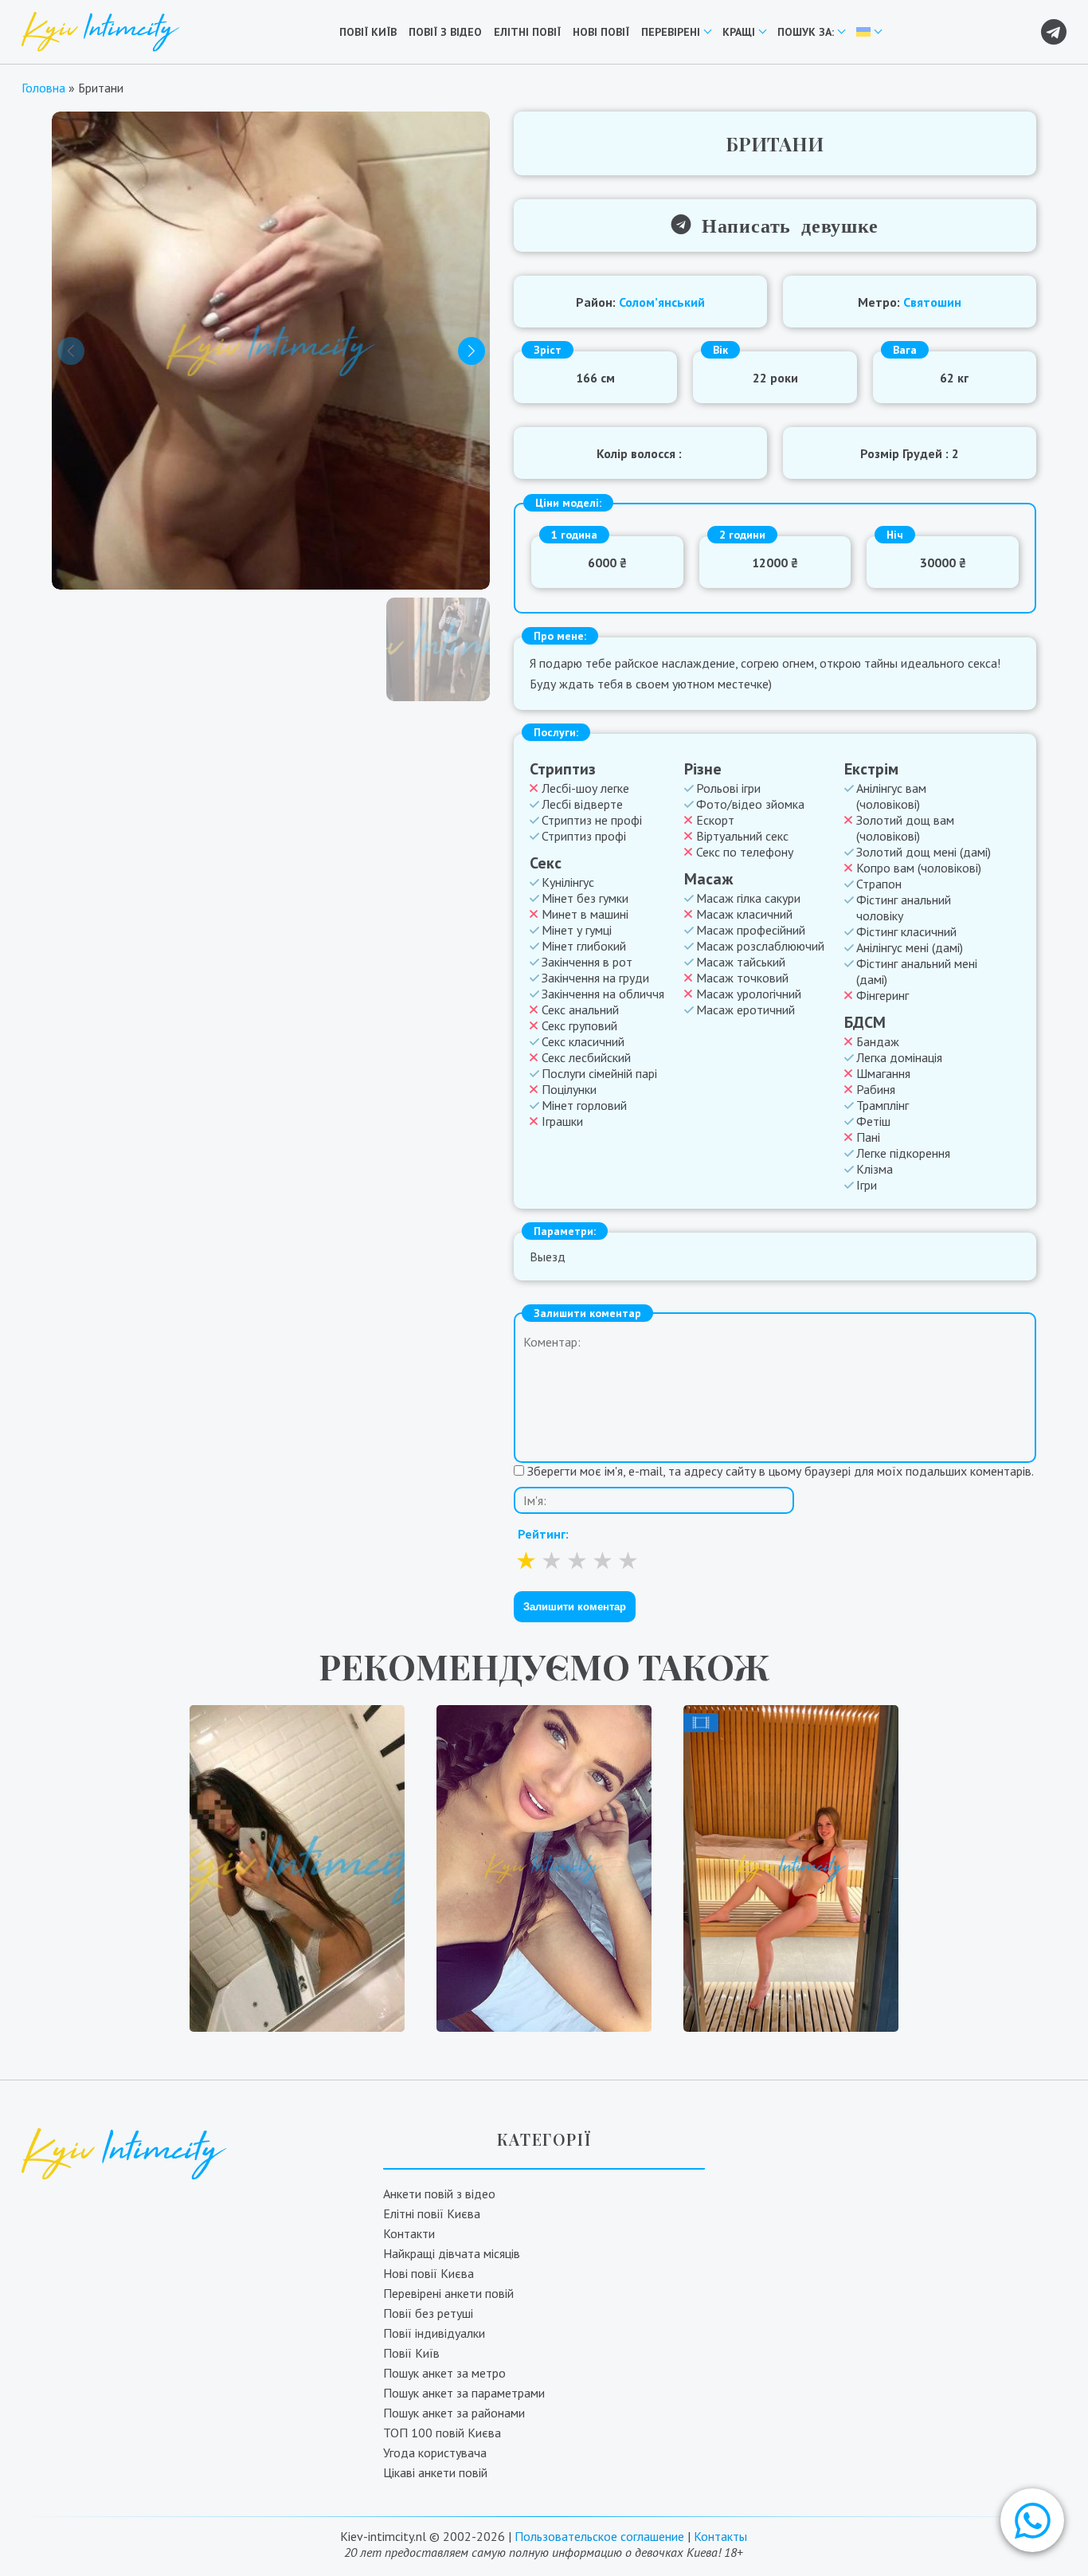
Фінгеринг (883, 995)
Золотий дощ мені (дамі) (924, 852)
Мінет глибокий (584, 946)
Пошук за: (806, 32)
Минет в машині (585, 914)
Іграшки (562, 1121)
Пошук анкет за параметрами (464, 2393)
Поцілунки (569, 1089)
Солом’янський (662, 302)
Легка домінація (899, 1057)
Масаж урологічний (749, 994)
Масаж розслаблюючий (760, 946)
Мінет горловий (584, 1105)
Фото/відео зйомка (750, 804)
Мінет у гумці (577, 930)
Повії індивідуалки (434, 2333)
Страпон (879, 884)
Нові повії (601, 32)
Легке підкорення (903, 1153)
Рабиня (876, 1089)
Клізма (875, 1169)
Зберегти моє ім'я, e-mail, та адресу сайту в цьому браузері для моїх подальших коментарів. (781, 1471)
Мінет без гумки (585, 898)
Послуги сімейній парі (599, 1073)
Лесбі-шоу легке (585, 788)
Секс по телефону (745, 852)
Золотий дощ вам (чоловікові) (905, 828)
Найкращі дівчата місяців (452, 2253)
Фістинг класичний (906, 931)
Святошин (932, 302)
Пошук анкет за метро (444, 2373)
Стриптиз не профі (592, 820)
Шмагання (883, 1073)
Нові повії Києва (429, 2273)
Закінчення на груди (595, 978)
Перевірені (671, 32)
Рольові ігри (728, 788)
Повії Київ (368, 32)
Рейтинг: (543, 1534)
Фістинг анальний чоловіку (904, 908)
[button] (1032, 2520)
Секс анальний (580, 1010)
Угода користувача (435, 2452)
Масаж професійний (751, 930)
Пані (868, 1137)
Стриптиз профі (584, 836)
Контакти (409, 2233)
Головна (43, 88)
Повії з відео (445, 32)
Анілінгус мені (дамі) (910, 947)
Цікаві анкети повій (435, 2472)
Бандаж (878, 1041)
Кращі (739, 32)
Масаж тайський (741, 962)
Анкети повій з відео (439, 2194)
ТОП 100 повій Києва (442, 2433)
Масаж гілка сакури (748, 898)
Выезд (548, 1257)
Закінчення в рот (587, 962)
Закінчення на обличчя (603, 994)
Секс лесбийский (586, 1057)
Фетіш (873, 1121)
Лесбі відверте (582, 804)
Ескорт (715, 820)
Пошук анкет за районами (454, 2413)
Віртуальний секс (742, 836)
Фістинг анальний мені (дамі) (917, 971)
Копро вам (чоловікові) (919, 868)
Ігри (867, 1185)
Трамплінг (883, 1105)
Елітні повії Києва (432, 2213)
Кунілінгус (568, 882)
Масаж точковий (742, 978)
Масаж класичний (744, 914)
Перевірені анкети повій (448, 2293)
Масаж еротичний (746, 1010)
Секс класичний (583, 1041)
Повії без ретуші (428, 2313)
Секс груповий (579, 1025)
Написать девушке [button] (785, 224)
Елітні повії (527, 32)
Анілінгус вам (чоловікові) (891, 796)
